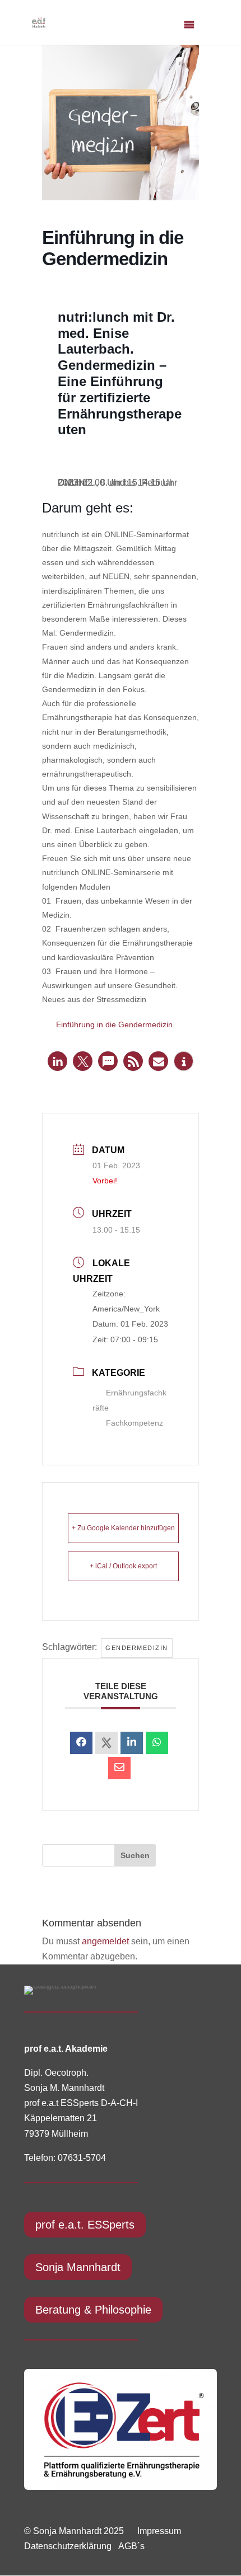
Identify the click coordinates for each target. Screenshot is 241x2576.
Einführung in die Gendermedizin (114, 1024)
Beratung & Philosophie (93, 2310)
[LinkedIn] (132, 1743)
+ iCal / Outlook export (123, 1566)
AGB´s (131, 2546)
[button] (57, 1061)
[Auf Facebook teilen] (81, 1743)
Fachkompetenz (135, 1423)
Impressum (159, 2531)
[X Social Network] (106, 1743)
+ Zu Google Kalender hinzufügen (123, 1528)
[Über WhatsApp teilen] (157, 1743)
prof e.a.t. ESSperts (85, 2225)
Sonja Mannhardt (78, 2267)
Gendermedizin (137, 1648)
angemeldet (105, 1941)
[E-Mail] (119, 1768)
